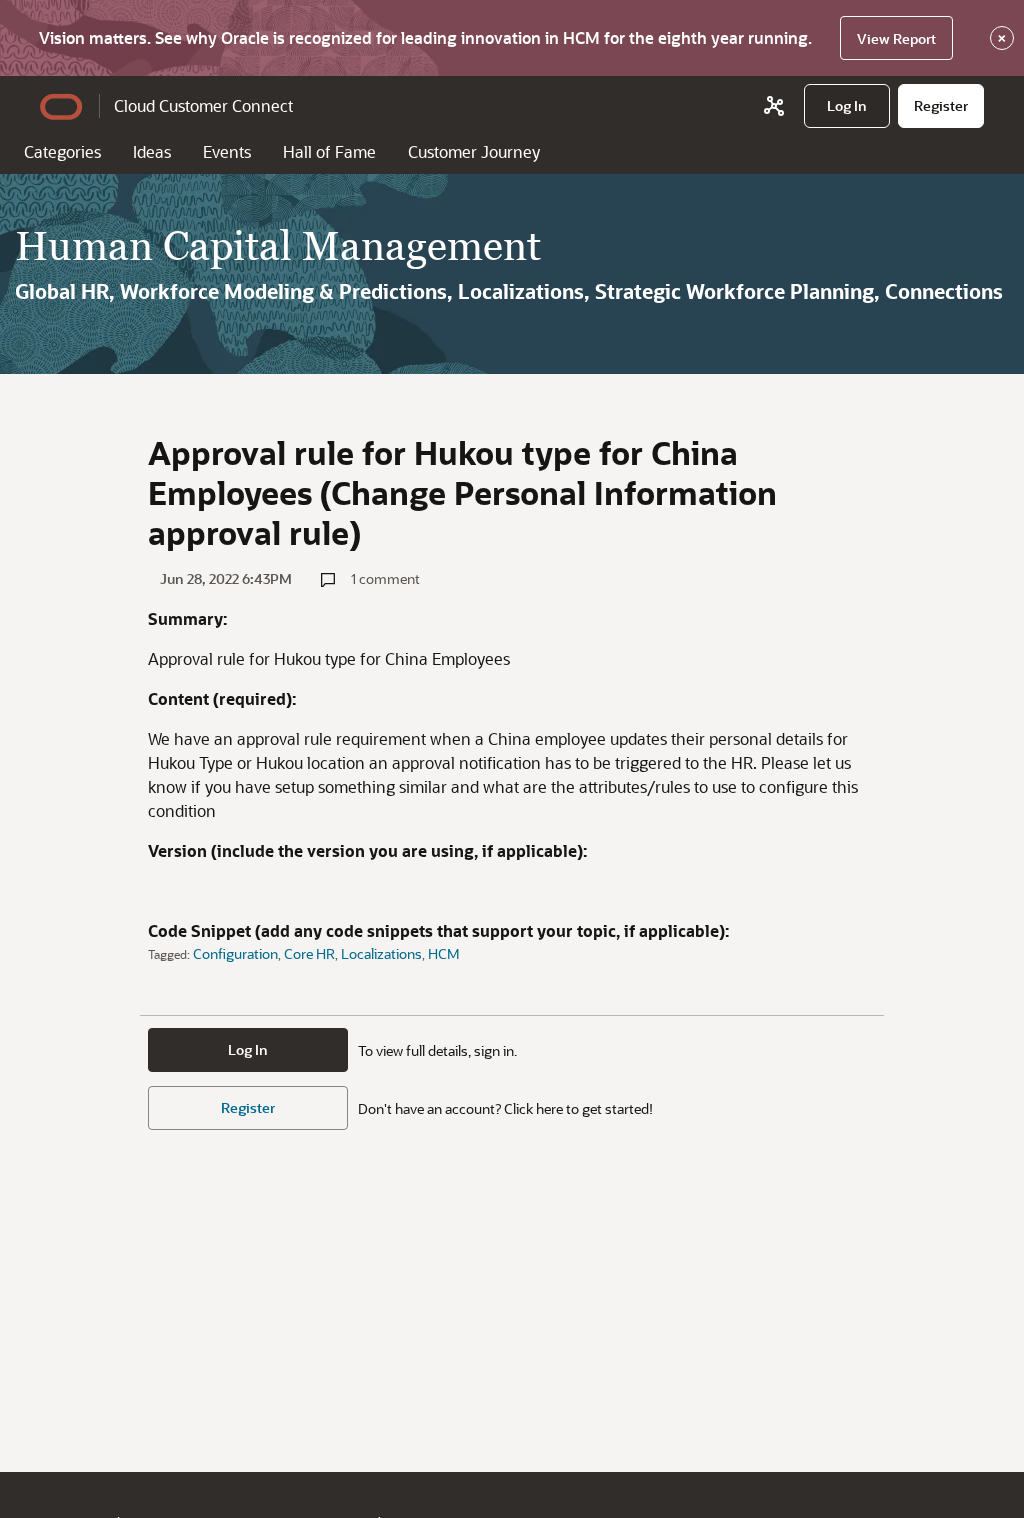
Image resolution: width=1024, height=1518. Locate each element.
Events (227, 151)
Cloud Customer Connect (203, 105)
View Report (896, 38)
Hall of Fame (329, 151)
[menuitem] (847, 106)
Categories (62, 151)
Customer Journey (474, 151)
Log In (248, 1049)
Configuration (235, 953)
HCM (444, 953)
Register (248, 1107)
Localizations (381, 953)
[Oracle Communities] (774, 106)
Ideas (152, 151)
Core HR (309, 953)
